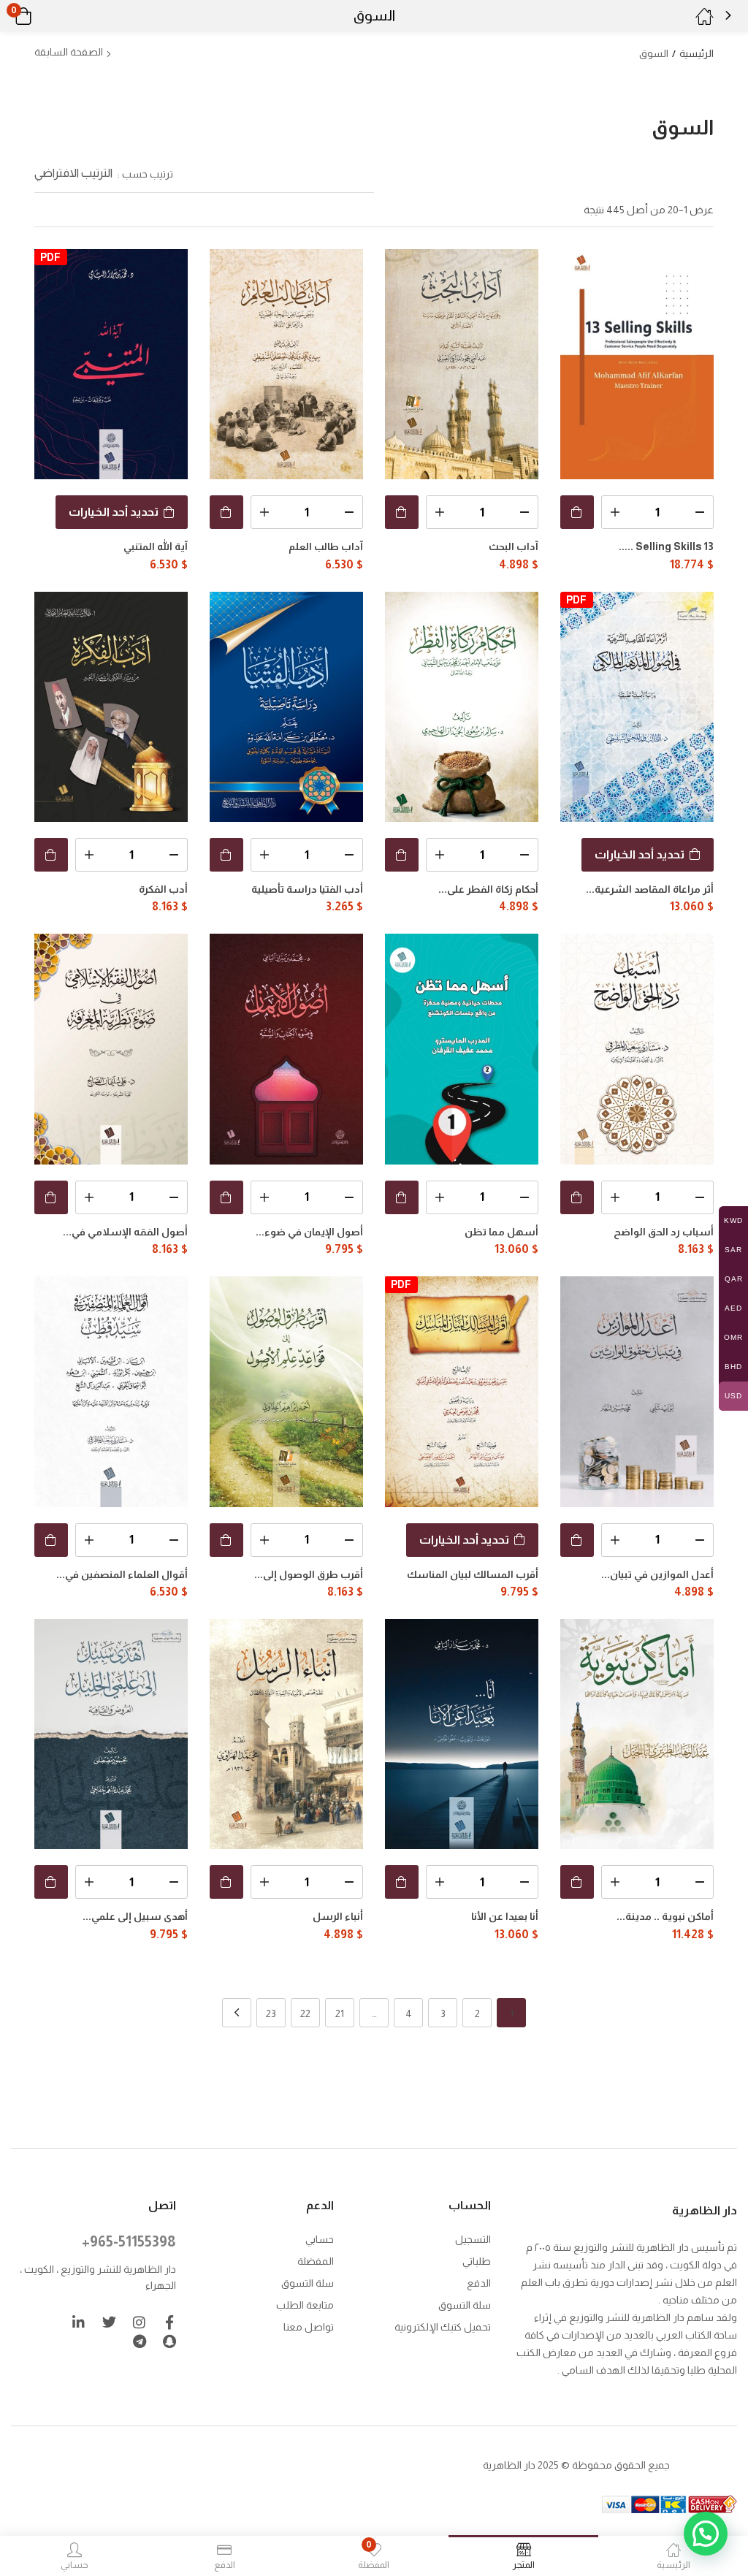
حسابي (320, 2239)
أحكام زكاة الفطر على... (488, 889)
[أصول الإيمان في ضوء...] (286, 1049)
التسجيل (473, 2239)
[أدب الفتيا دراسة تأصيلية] (286, 707)
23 (271, 2013)
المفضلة (316, 2261)
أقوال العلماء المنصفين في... (122, 1574)
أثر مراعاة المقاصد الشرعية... (650, 889)
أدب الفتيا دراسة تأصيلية (307, 889)
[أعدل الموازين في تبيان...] (637, 1391)
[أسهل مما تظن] (462, 1049)
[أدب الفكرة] (111, 707)
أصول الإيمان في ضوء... (309, 1232)
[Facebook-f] (169, 2322)
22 (305, 2013)
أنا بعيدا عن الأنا (505, 1916)
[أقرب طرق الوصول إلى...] (286, 1391)
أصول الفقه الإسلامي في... (125, 1232)
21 (340, 2013)
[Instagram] (139, 2322)
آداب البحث (514, 546)
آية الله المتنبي (156, 546)
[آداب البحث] (462, 364)
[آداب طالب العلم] (286, 364)
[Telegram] (139, 2341)
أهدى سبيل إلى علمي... (135, 1916)
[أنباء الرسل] (286, 1734)
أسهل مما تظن (501, 1232)
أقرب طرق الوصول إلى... (309, 1574)
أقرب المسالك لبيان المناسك (473, 1574)
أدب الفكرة (163, 889)
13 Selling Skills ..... (666, 546)
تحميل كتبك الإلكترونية (443, 2327)
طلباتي (477, 2261)
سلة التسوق (465, 2305)
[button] (42, 16)
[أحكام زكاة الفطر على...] (462, 707)
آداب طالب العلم (326, 546)
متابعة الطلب (305, 2305)
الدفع (479, 2283)
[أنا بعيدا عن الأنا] (462, 1734)
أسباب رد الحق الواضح (664, 1232)
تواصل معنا (309, 2327)
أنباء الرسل (338, 1916)
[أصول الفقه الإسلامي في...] (111, 1049)
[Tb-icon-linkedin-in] (79, 2322)
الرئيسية (697, 53)
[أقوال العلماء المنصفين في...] (111, 1391)
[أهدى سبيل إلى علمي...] (111, 1734)
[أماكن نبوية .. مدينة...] (637, 1734)
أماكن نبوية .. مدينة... (665, 1916)
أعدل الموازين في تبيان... (657, 1574)
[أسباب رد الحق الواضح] (637, 1049)
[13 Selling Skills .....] (637, 364)
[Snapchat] (169, 2341)
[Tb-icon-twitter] (109, 2322)
